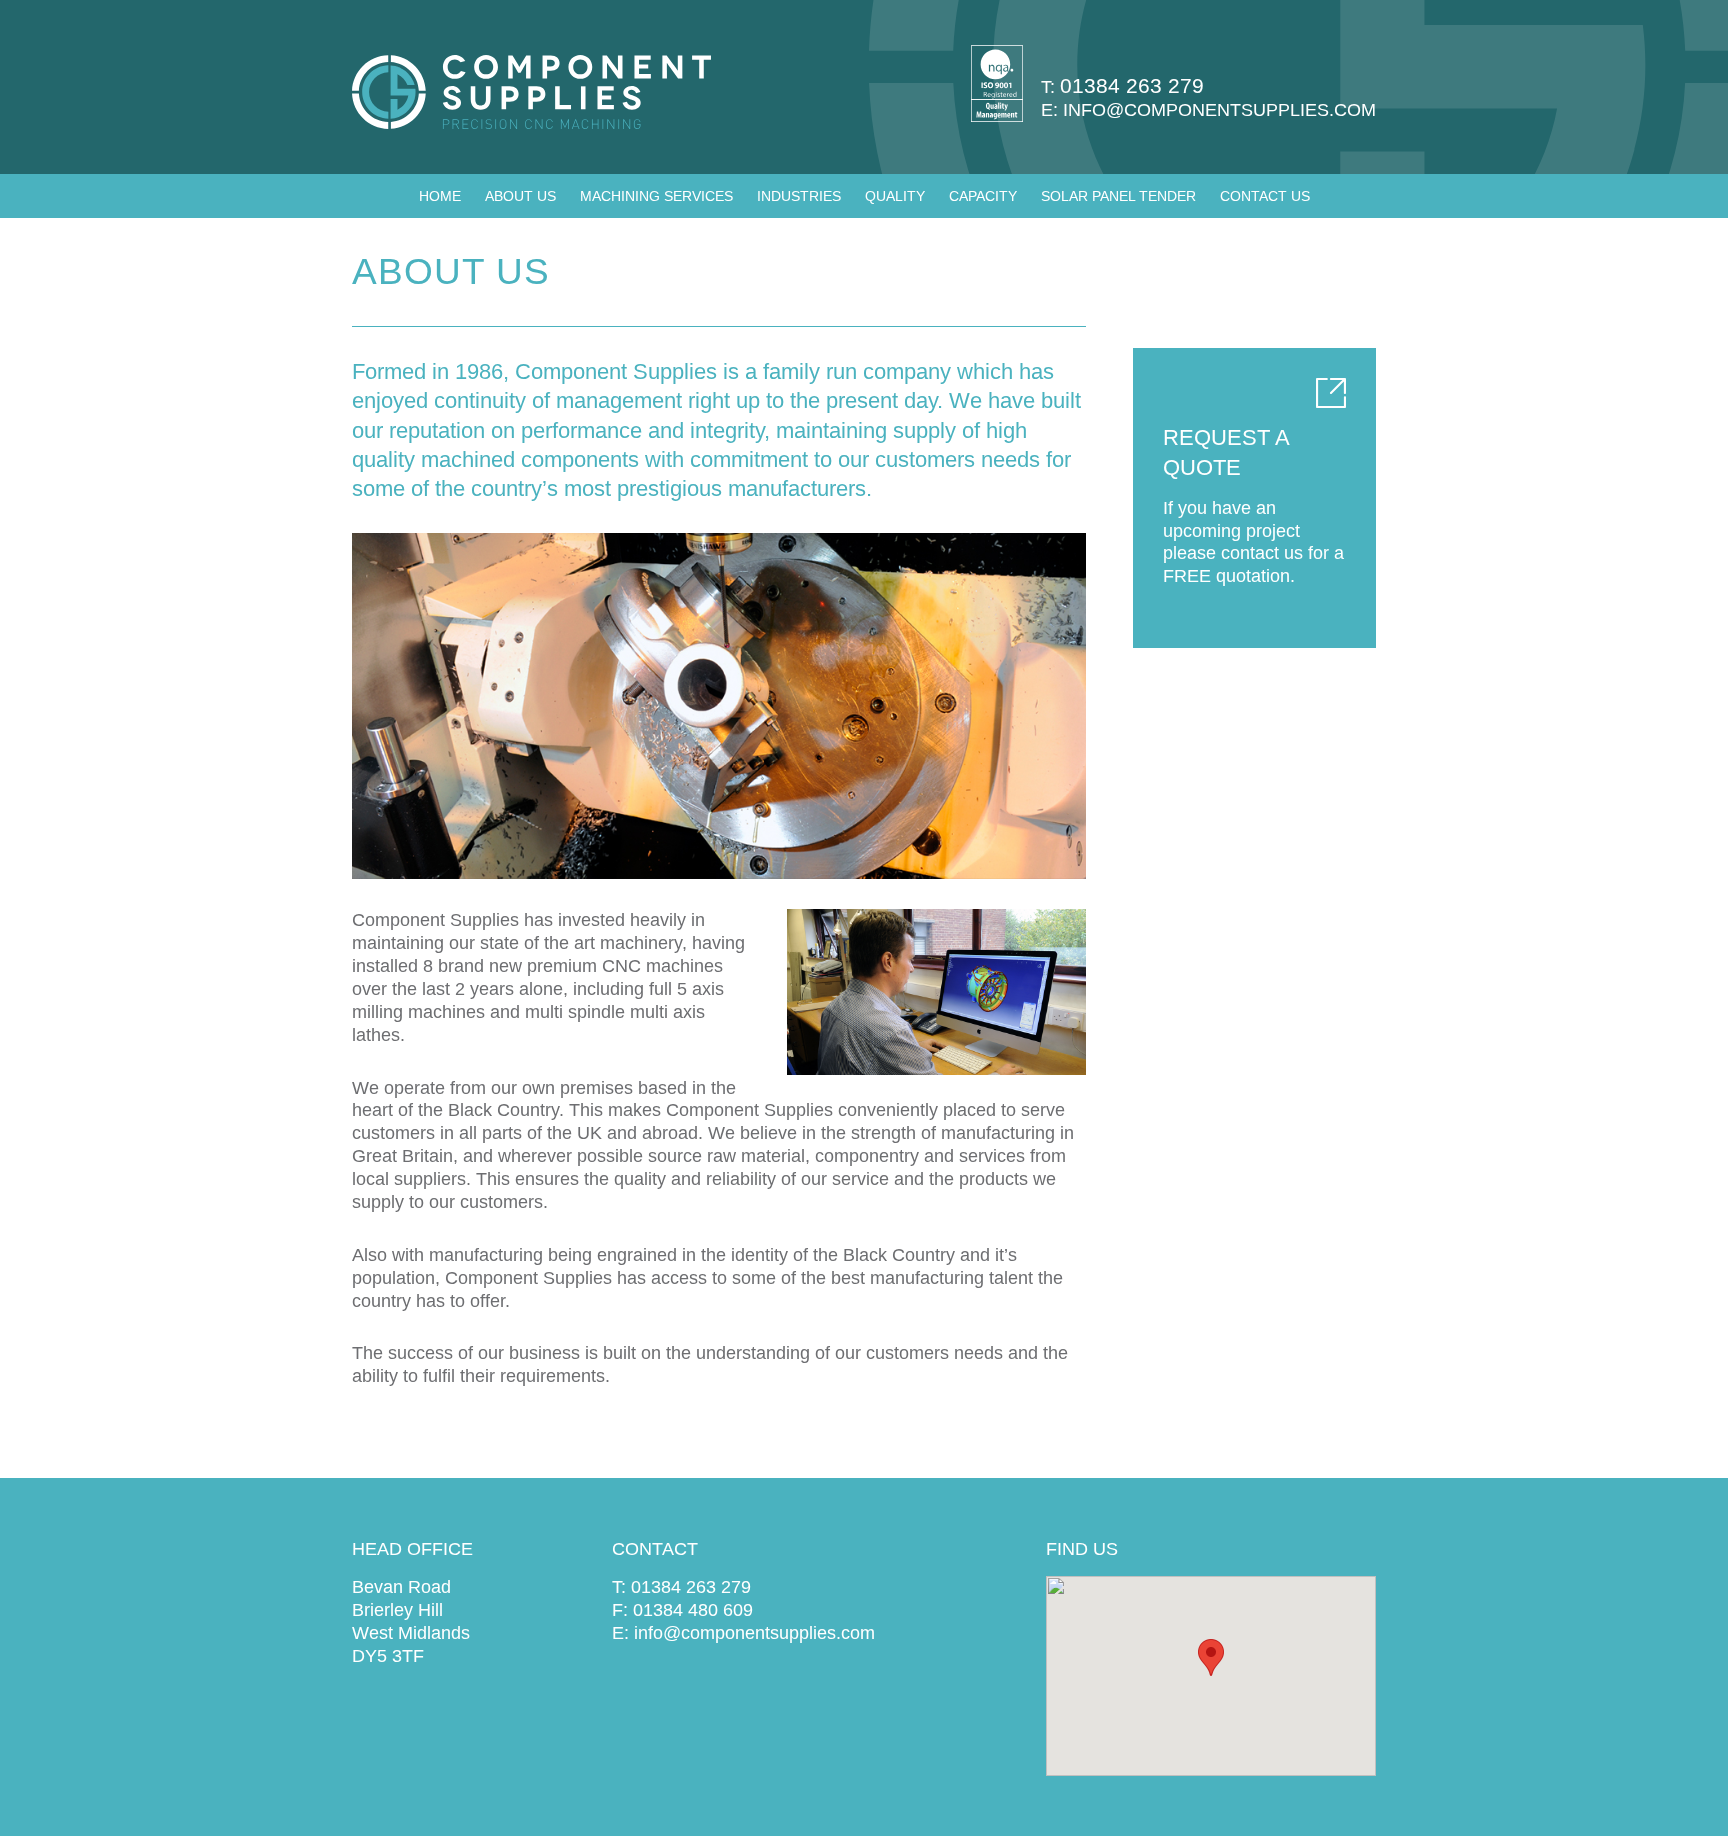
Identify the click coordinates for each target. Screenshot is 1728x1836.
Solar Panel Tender (1118, 196)
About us (520, 196)
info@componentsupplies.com (1219, 110)
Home (440, 196)
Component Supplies (532, 92)
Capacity (983, 196)
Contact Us (1265, 196)
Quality (895, 196)
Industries (799, 196)
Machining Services (656, 196)
